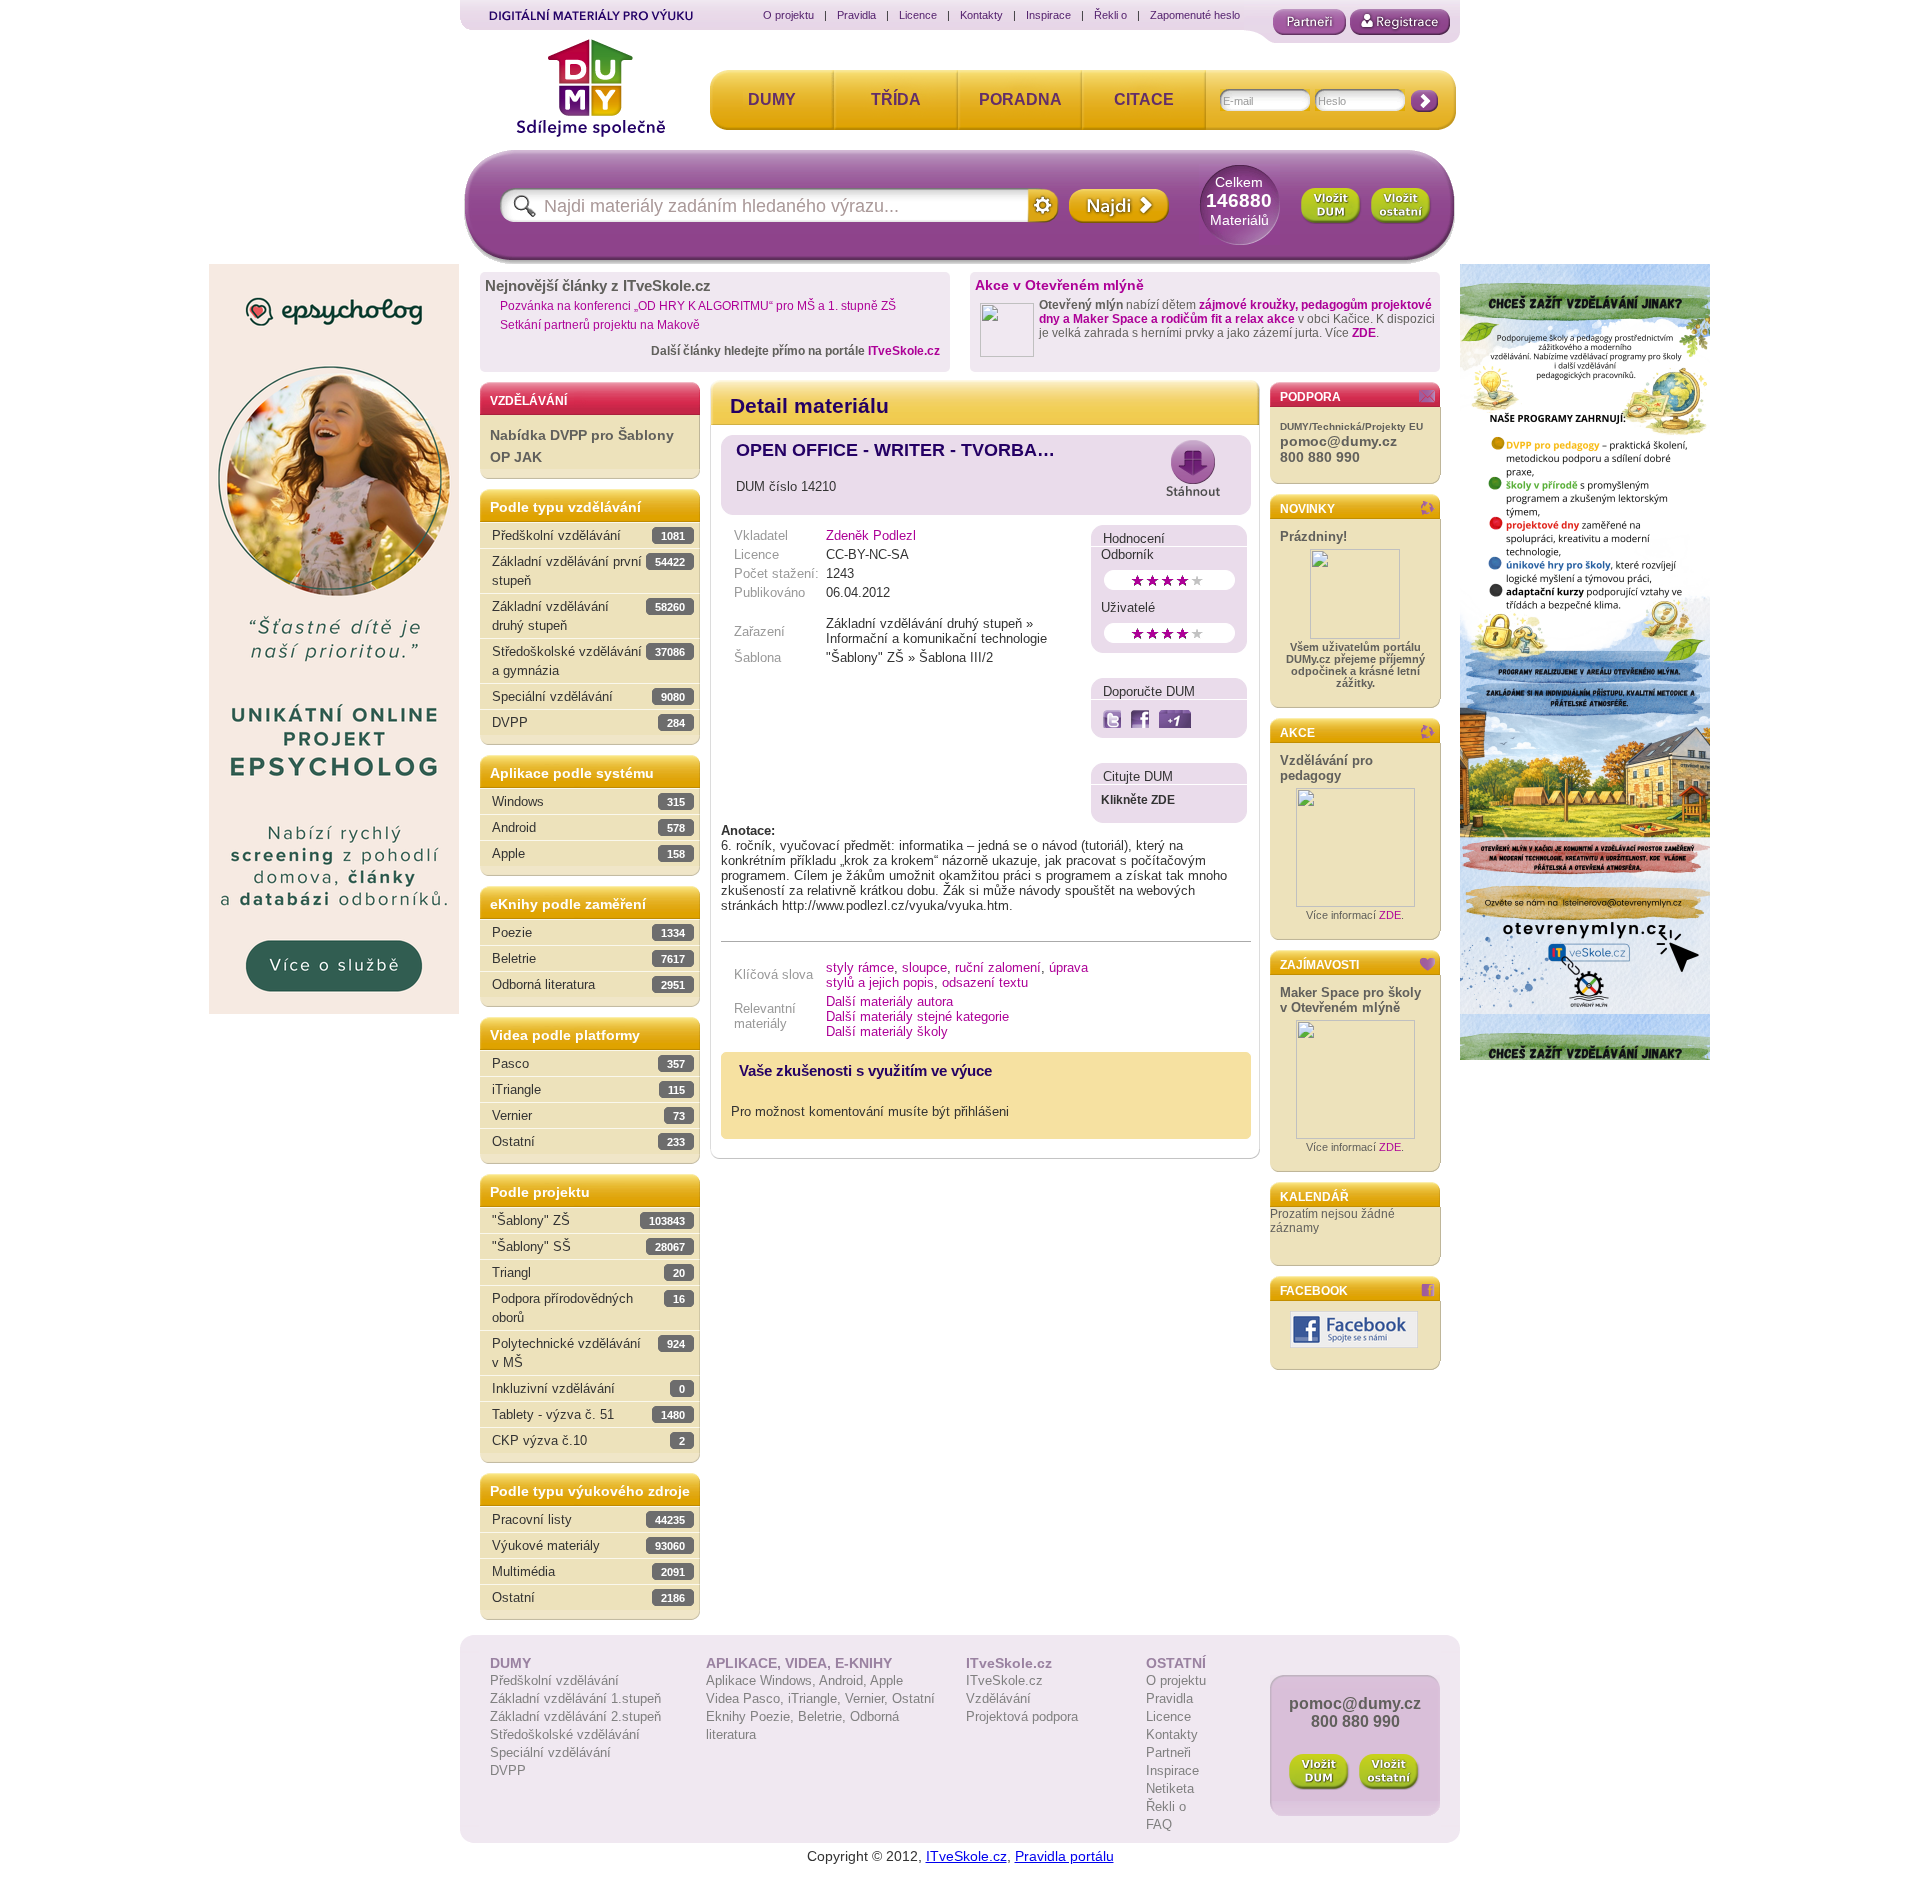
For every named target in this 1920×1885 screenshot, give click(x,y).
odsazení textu (985, 982)
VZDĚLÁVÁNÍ (528, 401)
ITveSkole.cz (904, 351)
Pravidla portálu (1064, 1856)
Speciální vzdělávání (550, 1752)
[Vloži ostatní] (1389, 1772)
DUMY (772, 99)
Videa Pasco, (747, 1698)
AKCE (1297, 733)
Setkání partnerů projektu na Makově (600, 325)
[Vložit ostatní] (1401, 206)
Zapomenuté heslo (1195, 15)
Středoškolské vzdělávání (565, 1734)
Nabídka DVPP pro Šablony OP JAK (582, 446)
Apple (886, 1680)
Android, (844, 1680)
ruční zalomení (998, 967)
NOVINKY (1307, 509)
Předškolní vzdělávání (554, 1680)
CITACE (1144, 99)
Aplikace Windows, (762, 1680)
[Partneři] (1309, 22)
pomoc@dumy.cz (1338, 441)
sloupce (924, 967)
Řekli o (1110, 15)
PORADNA (1020, 99)
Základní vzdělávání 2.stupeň (575, 1716)
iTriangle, (816, 1698)
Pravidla (856, 15)
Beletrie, (824, 1716)
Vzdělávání (998, 1698)
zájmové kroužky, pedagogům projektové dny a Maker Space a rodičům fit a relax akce (1235, 312)
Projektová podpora (1022, 1716)
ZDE (1364, 333)
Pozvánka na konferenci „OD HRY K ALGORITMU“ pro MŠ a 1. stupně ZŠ (698, 306)
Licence (918, 15)
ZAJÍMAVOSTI (1319, 965)
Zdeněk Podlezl (871, 535)
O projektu (788, 15)
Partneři (1168, 1752)
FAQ (1159, 1824)
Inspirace (1048, 15)
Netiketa (1170, 1788)
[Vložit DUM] (1331, 206)
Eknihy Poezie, (752, 1716)
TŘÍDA (896, 99)
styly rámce (860, 967)
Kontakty (981, 15)
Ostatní (913, 1698)
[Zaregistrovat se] (1400, 22)
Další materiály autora (889, 1001)
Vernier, (868, 1698)
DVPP (508, 1770)
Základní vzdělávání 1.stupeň (575, 1698)
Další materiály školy (887, 1031)
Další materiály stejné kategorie (917, 1016)
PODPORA (1310, 397)
